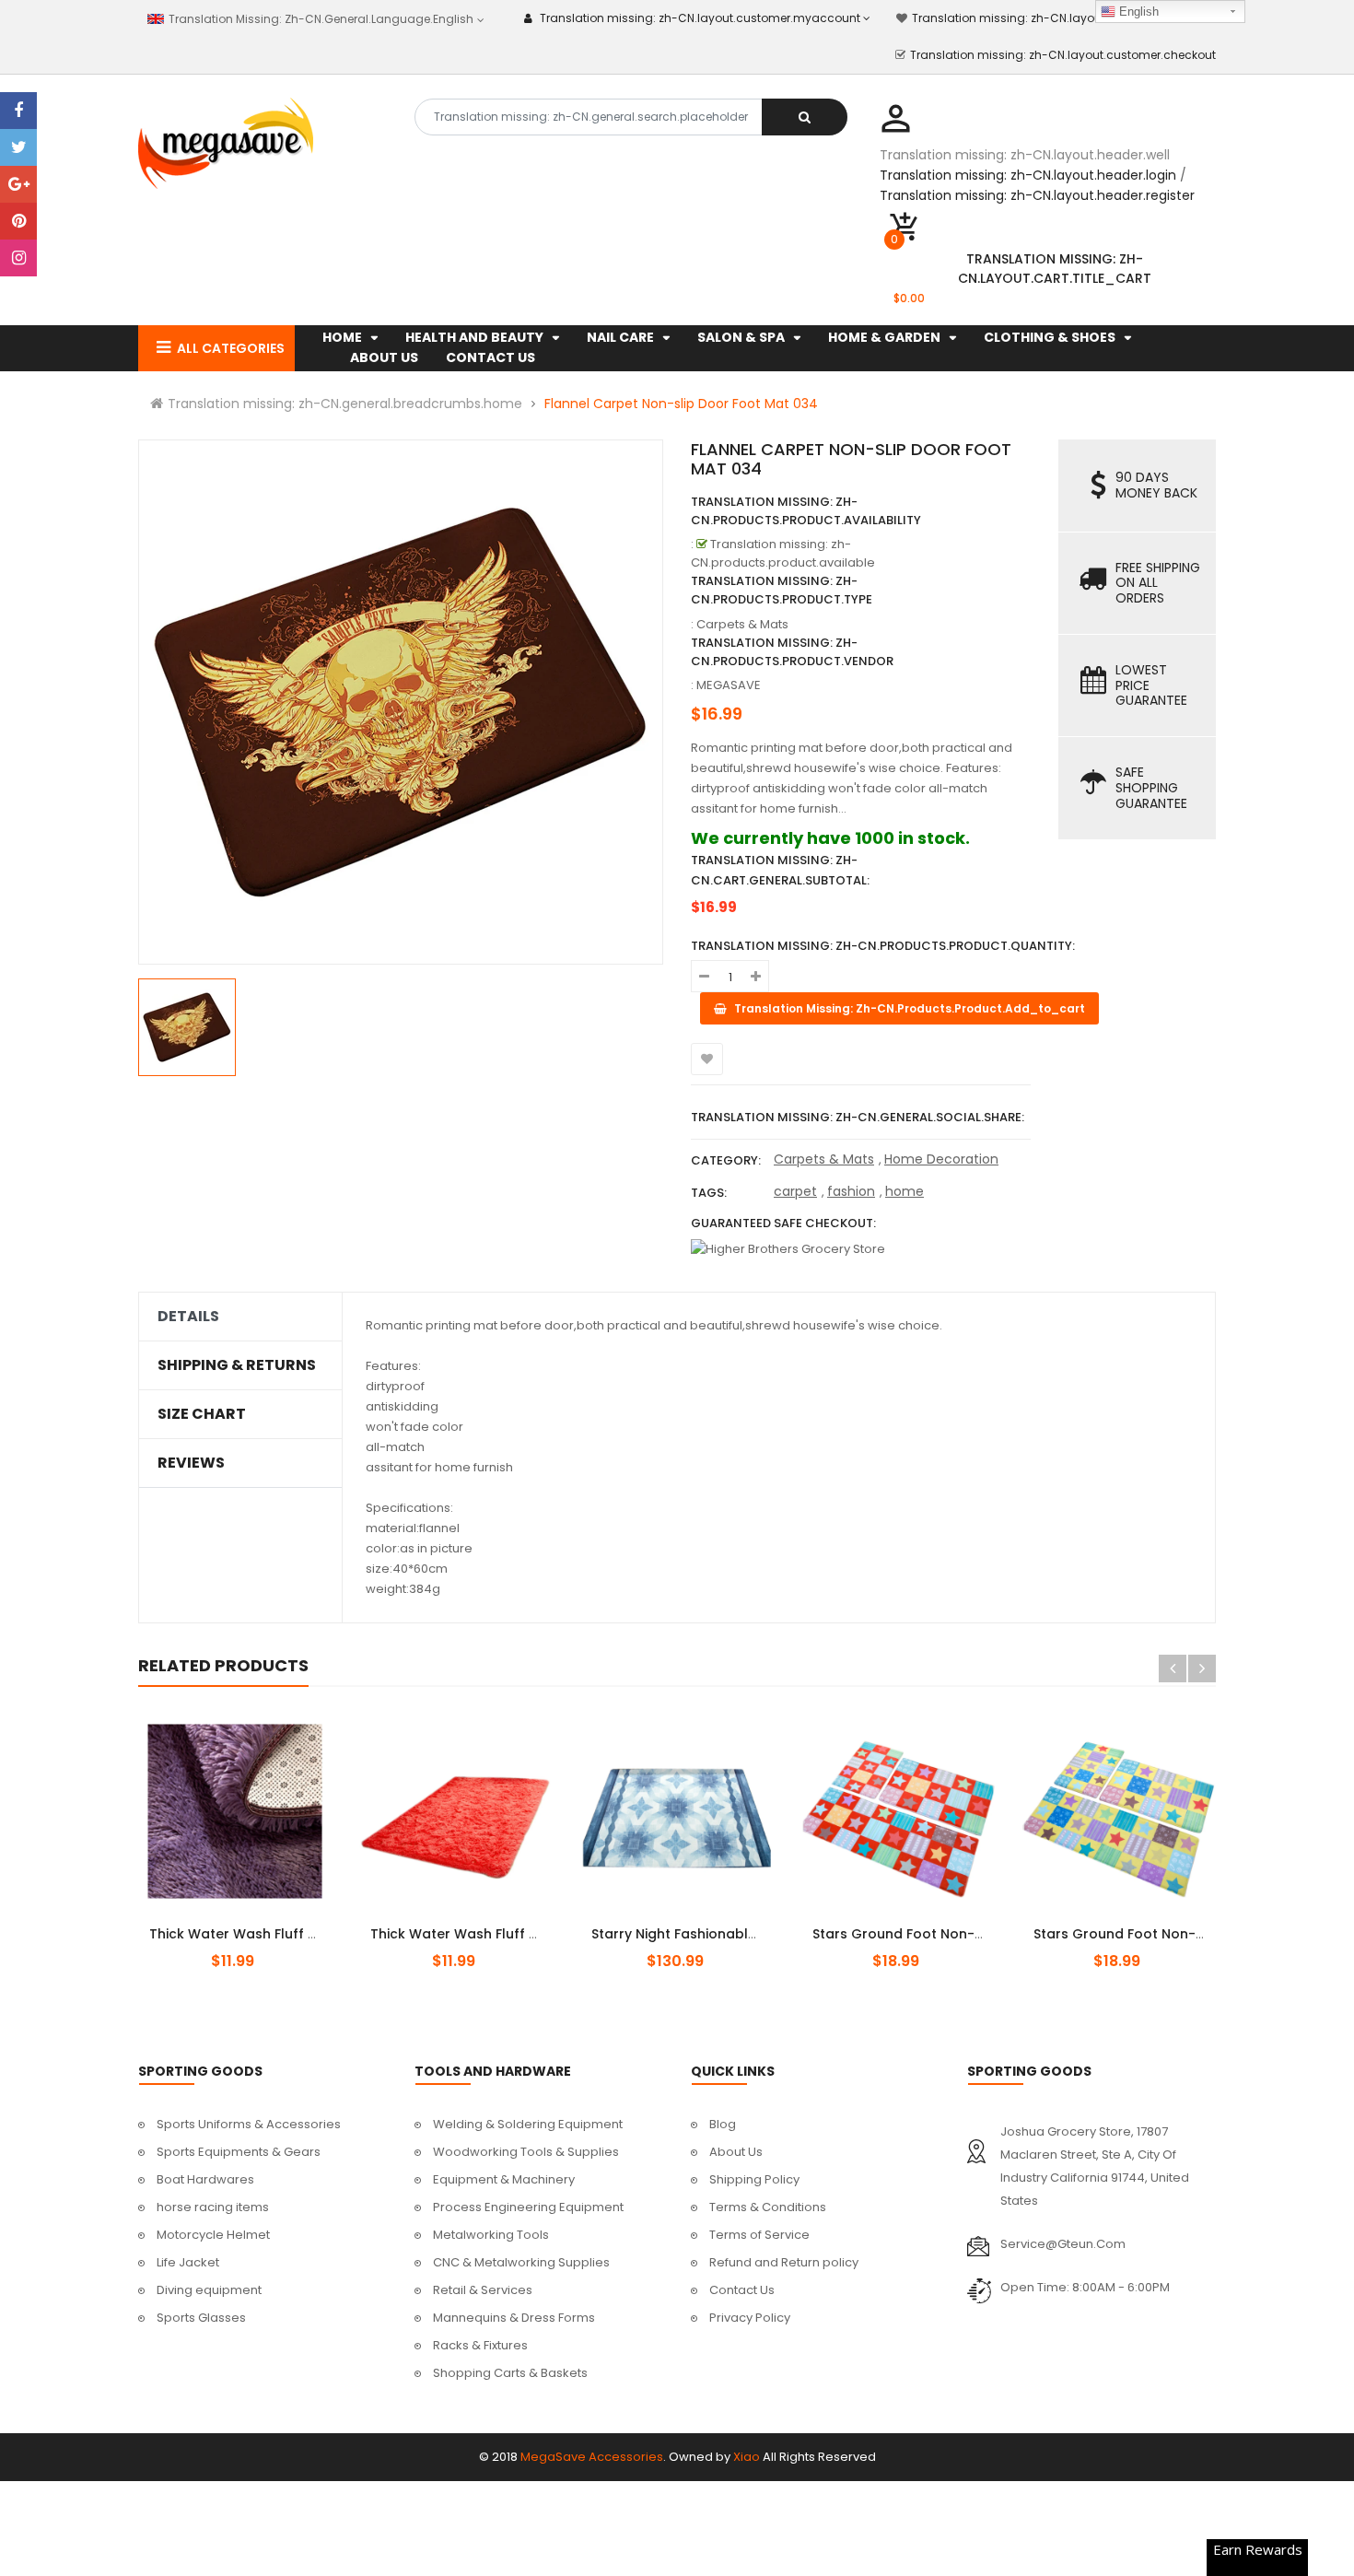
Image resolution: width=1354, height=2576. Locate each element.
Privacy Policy (750, 2318)
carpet (795, 1191)
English (1137, 12)
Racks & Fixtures (480, 2345)
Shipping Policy (754, 2179)
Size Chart (202, 1414)
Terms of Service (759, 2235)
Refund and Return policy (784, 2262)
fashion (851, 1191)
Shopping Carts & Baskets (510, 2373)
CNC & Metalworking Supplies (521, 2262)
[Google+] (18, 184)
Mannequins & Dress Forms (514, 2318)
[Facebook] (18, 111)
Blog (723, 2124)
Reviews (191, 1463)
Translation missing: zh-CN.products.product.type (782, 590)
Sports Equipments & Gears (239, 2152)
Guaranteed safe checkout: (783, 1223)
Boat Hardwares (205, 2179)
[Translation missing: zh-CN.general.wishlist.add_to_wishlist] (707, 1059)
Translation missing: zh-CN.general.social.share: (858, 1117)
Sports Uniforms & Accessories (249, 2124)
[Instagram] (18, 258)
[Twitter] (18, 147)
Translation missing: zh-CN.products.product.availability (806, 511)
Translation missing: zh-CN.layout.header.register (1037, 195)
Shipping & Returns (237, 1365)
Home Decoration (941, 1159)
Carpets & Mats (824, 1159)
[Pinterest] (18, 221)
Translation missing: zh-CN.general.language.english (319, 19)
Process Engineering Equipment (528, 2207)
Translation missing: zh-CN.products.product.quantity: (883, 946)
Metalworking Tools (491, 2235)
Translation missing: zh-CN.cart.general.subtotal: (780, 870)
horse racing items (213, 2207)
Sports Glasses (201, 2318)
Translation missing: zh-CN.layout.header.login (1028, 175)
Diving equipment (209, 2290)
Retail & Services (483, 2290)
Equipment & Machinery (504, 2179)
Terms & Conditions (768, 2207)
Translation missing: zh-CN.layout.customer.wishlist (1059, 18)
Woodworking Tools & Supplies (526, 2152)
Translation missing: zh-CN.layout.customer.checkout (1063, 55)
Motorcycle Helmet (213, 2235)
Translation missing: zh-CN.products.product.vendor (792, 652)
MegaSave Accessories (592, 2457)
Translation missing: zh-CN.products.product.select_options (257, 1924)
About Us (736, 2152)
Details (188, 1317)
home (905, 1191)
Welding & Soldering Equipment (528, 2124)
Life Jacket (188, 2262)
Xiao (747, 2457)
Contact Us (742, 2290)
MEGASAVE (729, 685)
